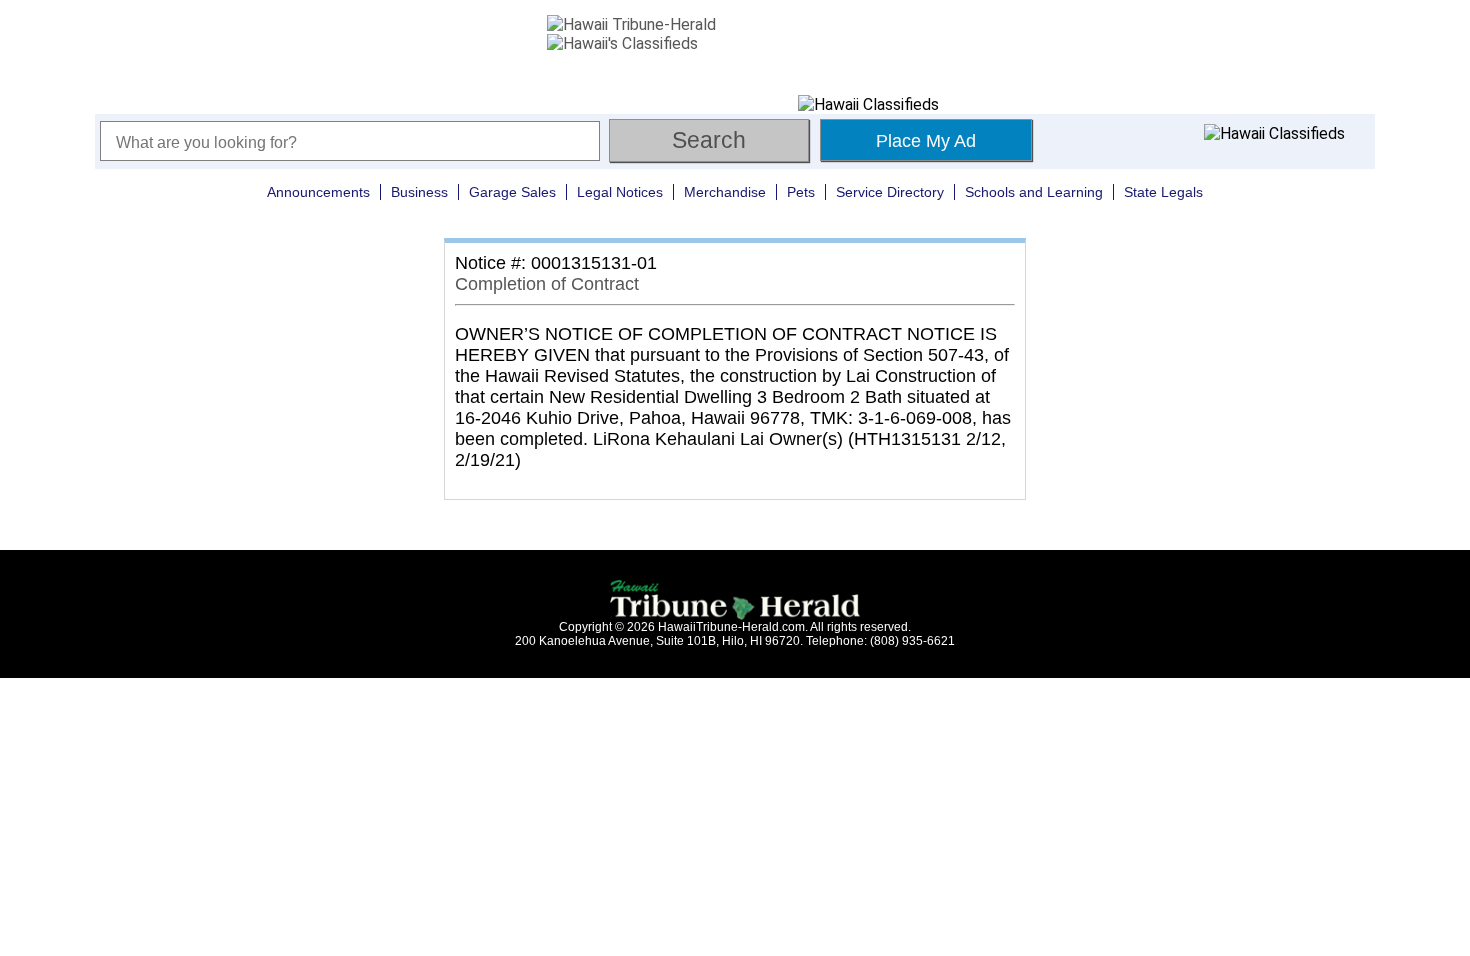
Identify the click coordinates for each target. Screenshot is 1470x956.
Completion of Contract (547, 284)
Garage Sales (512, 192)
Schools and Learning (1034, 192)
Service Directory (890, 192)
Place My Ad (926, 141)
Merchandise (725, 192)
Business (419, 192)
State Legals (1163, 192)
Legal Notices (620, 192)
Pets (801, 192)
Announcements (318, 192)
